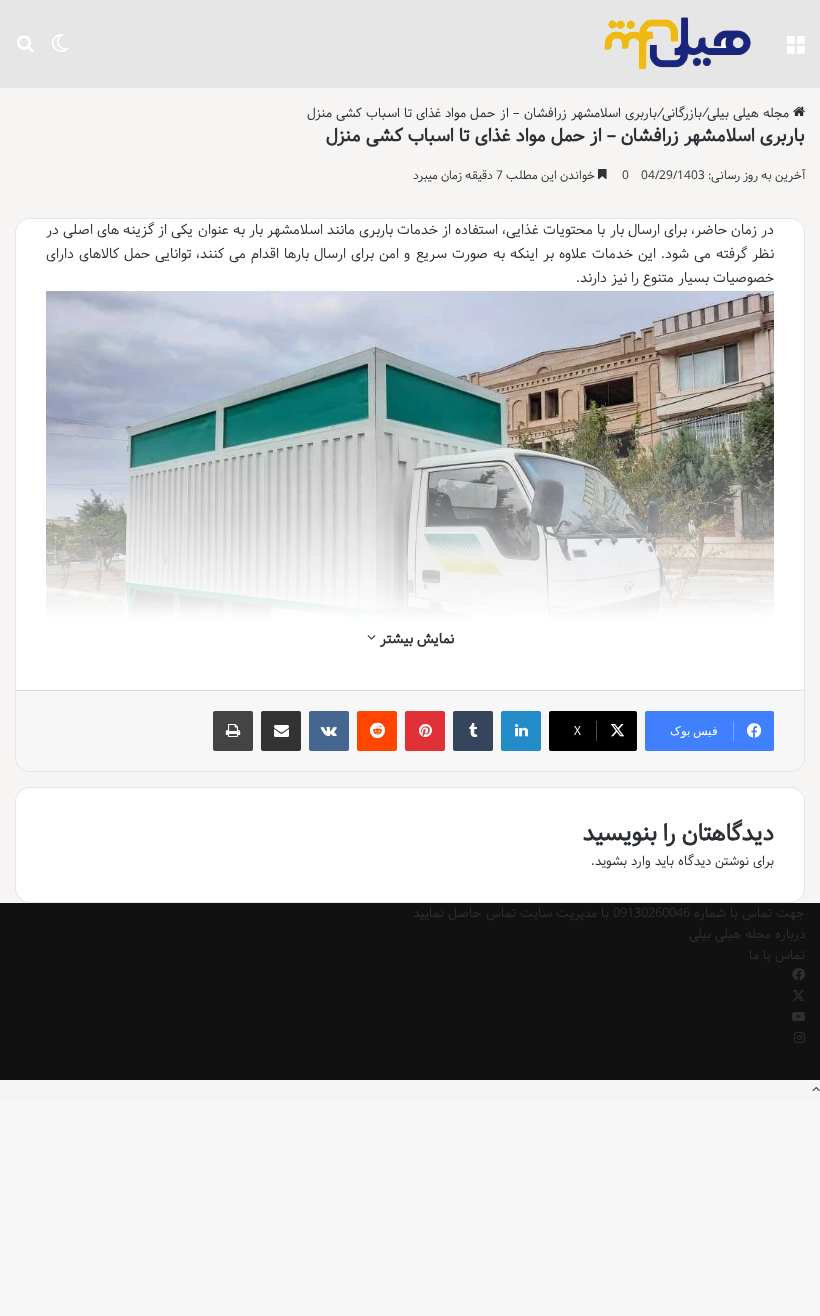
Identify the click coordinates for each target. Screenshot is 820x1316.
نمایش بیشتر (415, 639)
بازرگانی (682, 113)
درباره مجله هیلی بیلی (747, 934)
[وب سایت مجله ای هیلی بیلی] (678, 44)
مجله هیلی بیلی (750, 113)
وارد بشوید (623, 861)
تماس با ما (777, 955)
